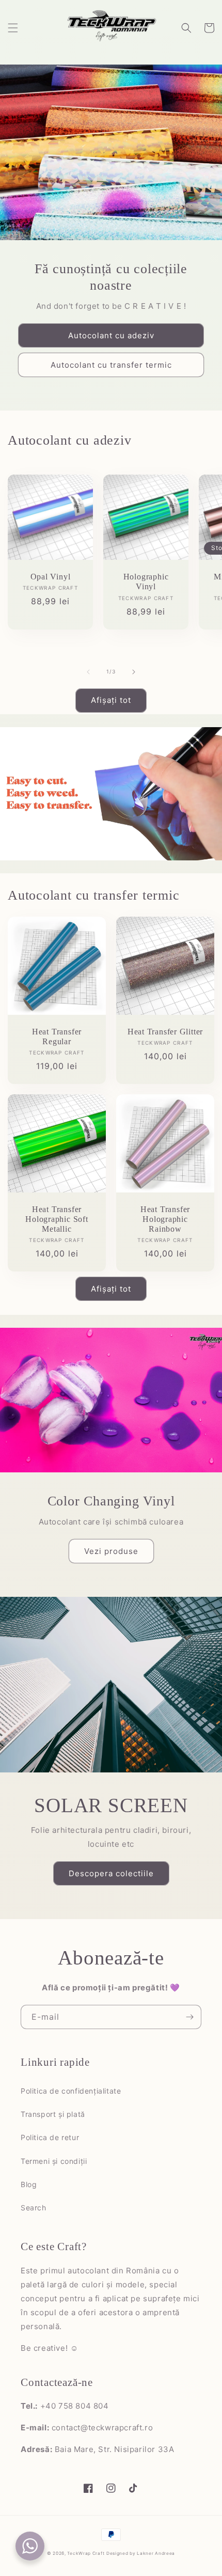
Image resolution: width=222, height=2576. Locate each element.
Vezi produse (111, 1551)
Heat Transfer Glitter (165, 1032)
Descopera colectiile (111, 1873)
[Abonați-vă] (189, 2017)
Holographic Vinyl (146, 582)
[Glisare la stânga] (88, 672)
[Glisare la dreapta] (134, 672)
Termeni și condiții (54, 2161)
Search (34, 2208)
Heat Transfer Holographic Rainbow (165, 1219)
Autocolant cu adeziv (111, 335)
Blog (29, 2184)
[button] (13, 28)
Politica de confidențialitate (71, 2091)
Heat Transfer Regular (57, 1036)
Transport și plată (53, 2114)
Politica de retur (50, 2137)
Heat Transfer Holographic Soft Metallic (57, 1219)
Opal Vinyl (51, 577)
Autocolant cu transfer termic (111, 365)
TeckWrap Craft (86, 2553)
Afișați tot (111, 700)
